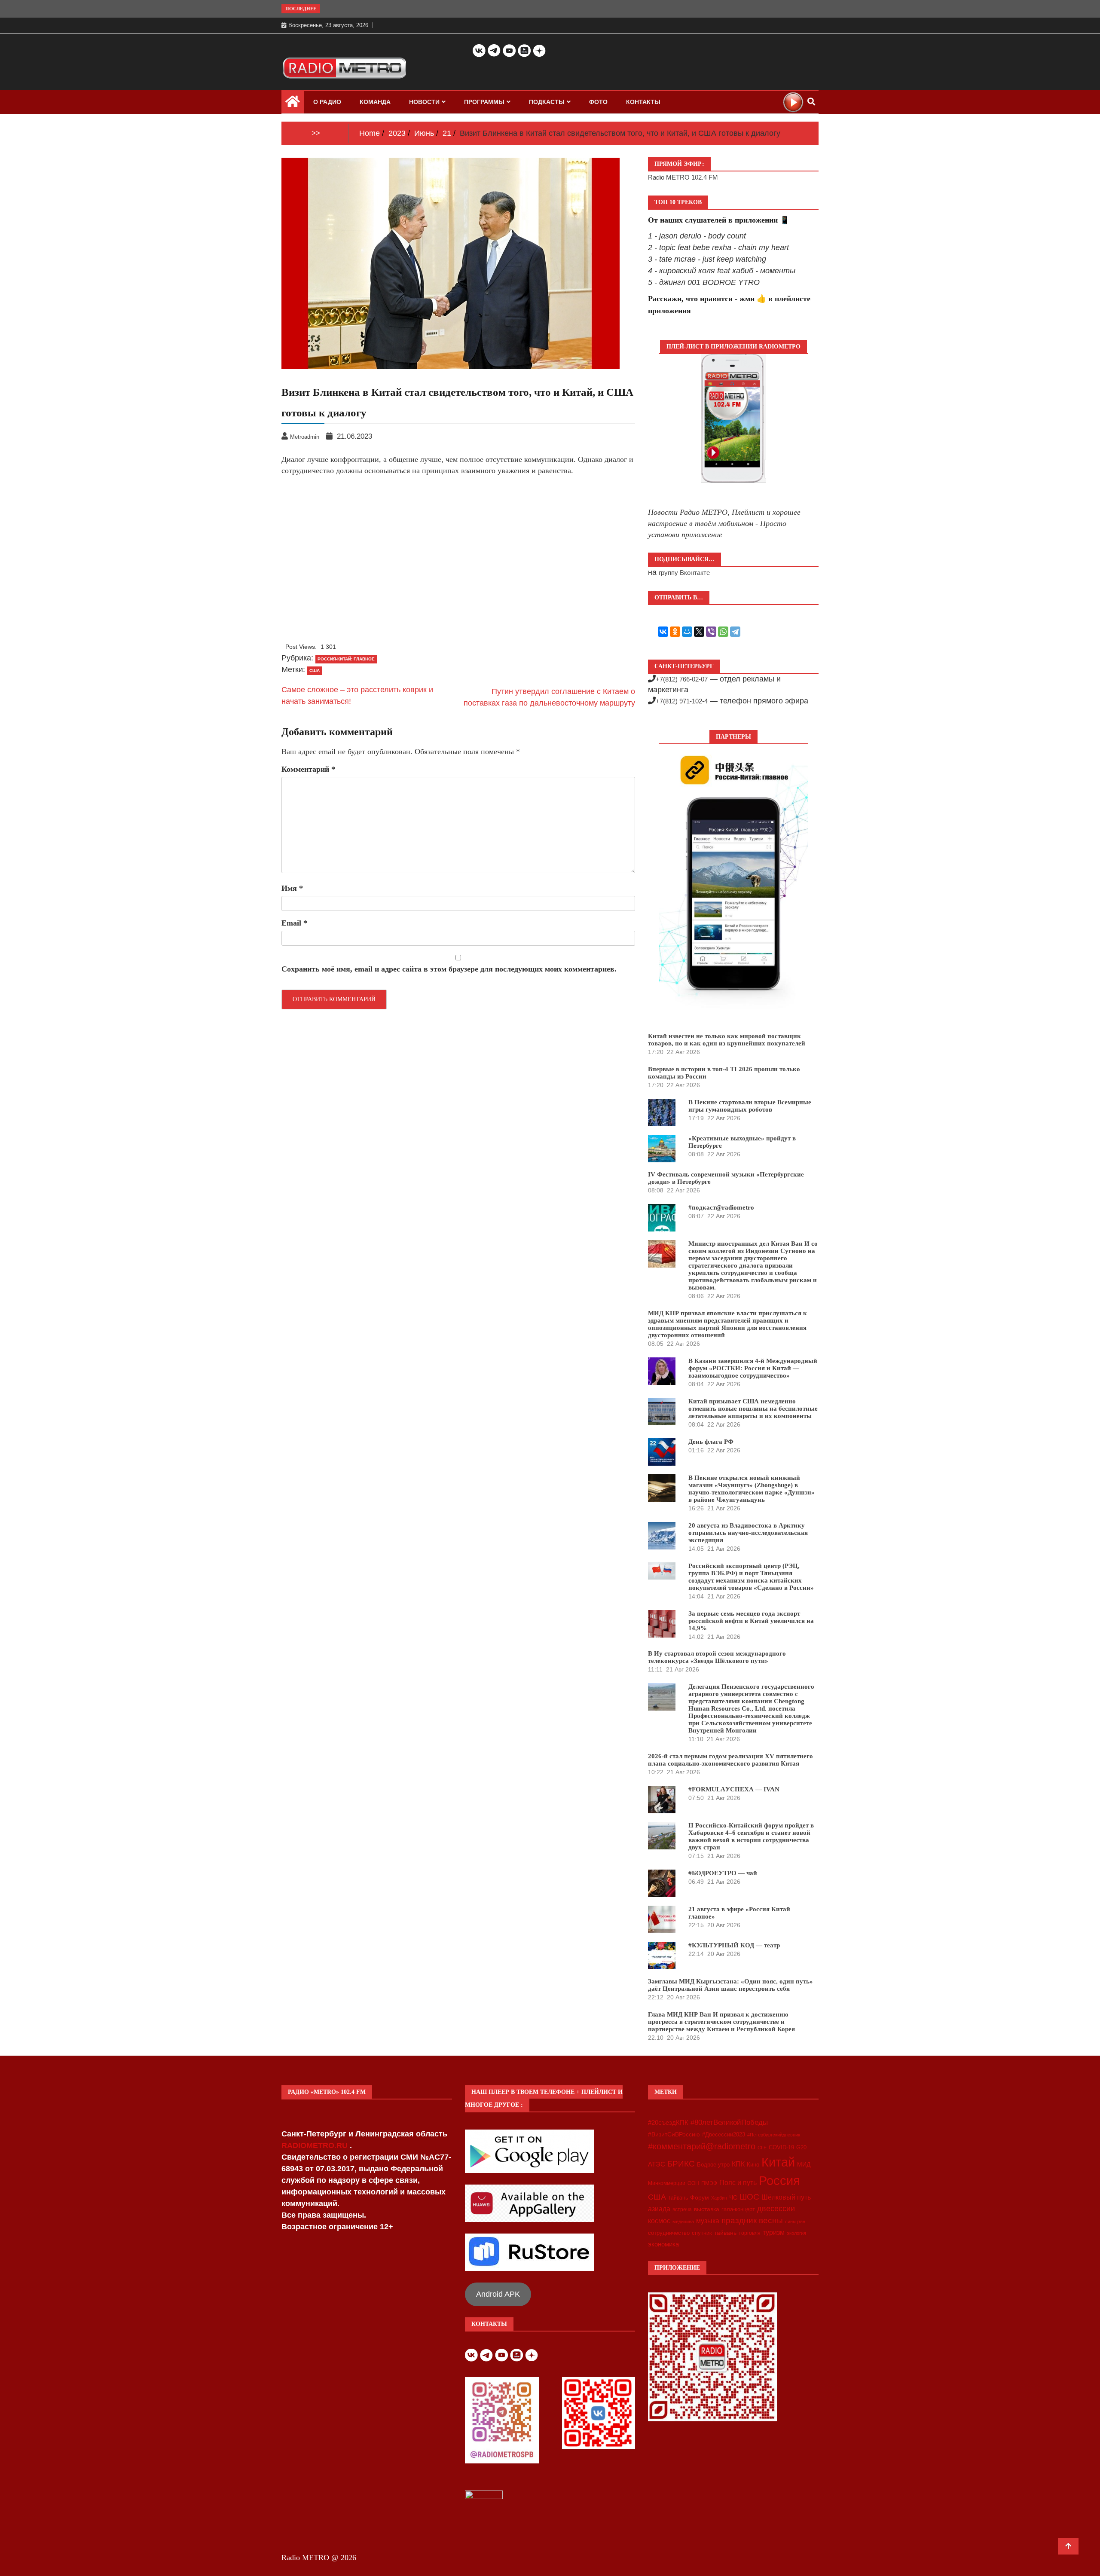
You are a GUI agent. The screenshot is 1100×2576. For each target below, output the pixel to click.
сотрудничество (669, 2233)
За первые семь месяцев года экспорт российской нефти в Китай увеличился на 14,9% (751, 1621)
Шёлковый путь (786, 2197)
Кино (753, 2165)
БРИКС (681, 2163)
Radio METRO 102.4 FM (683, 177)
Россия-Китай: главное (346, 659)
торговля (750, 2233)
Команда (375, 102)
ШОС (749, 2197)
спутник (702, 2233)
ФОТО (598, 102)
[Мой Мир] (687, 632)
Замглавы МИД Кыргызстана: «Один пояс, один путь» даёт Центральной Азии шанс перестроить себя (730, 1985)
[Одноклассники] (675, 632)
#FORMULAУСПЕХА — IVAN (734, 1789)
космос (659, 2221)
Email (294, 923)
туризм (774, 2232)
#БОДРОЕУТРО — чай (723, 1873)
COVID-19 (781, 2148)
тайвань (725, 2233)
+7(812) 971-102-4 (682, 701)
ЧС (733, 2198)
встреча (682, 2209)
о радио (327, 102)
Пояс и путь (738, 2182)
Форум (700, 2197)
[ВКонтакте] (663, 632)
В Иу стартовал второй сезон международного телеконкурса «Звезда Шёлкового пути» (717, 1657)
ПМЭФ (709, 2183)
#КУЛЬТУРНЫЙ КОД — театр (734, 1945)
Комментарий (308, 769)
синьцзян (795, 2222)
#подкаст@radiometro (721, 1207)
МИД (804, 2164)
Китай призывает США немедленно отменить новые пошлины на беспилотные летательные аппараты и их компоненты (753, 1409)
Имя (292, 888)
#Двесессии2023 (724, 2135)
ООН (693, 2183)
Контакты (643, 102)
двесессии (776, 2209)
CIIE (762, 2148)
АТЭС (657, 2164)
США (315, 671)
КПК (738, 2164)
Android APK (498, 2294)
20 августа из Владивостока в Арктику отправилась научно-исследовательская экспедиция (748, 1533)
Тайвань (678, 2198)
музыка (708, 2221)
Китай (778, 2162)
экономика (663, 2244)
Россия (779, 2181)
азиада (659, 2209)
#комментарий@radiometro (702, 2146)
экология (796, 2233)
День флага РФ (711, 1442)
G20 (801, 2147)
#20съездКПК (668, 2123)
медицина (683, 2222)
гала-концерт (738, 2209)
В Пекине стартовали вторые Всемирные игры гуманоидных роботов (750, 1106)
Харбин (719, 2198)
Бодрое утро (713, 2165)
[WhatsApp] (723, 632)
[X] (699, 632)
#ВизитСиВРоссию (674, 2134)
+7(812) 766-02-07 (682, 679)
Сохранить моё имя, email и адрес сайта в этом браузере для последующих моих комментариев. (449, 969)
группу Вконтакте (684, 573)
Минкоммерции (667, 2183)
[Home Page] (293, 104)
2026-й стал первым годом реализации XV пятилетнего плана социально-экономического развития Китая (730, 1760)
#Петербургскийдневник (774, 2135)
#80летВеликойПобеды (729, 2122)
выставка (707, 2209)
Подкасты (547, 102)
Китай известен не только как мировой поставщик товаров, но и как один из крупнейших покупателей (727, 1040)
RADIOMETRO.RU (316, 2145)
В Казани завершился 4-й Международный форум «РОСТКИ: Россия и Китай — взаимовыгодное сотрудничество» (753, 1368)
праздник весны (752, 2220)
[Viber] (711, 632)
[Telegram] (735, 632)
